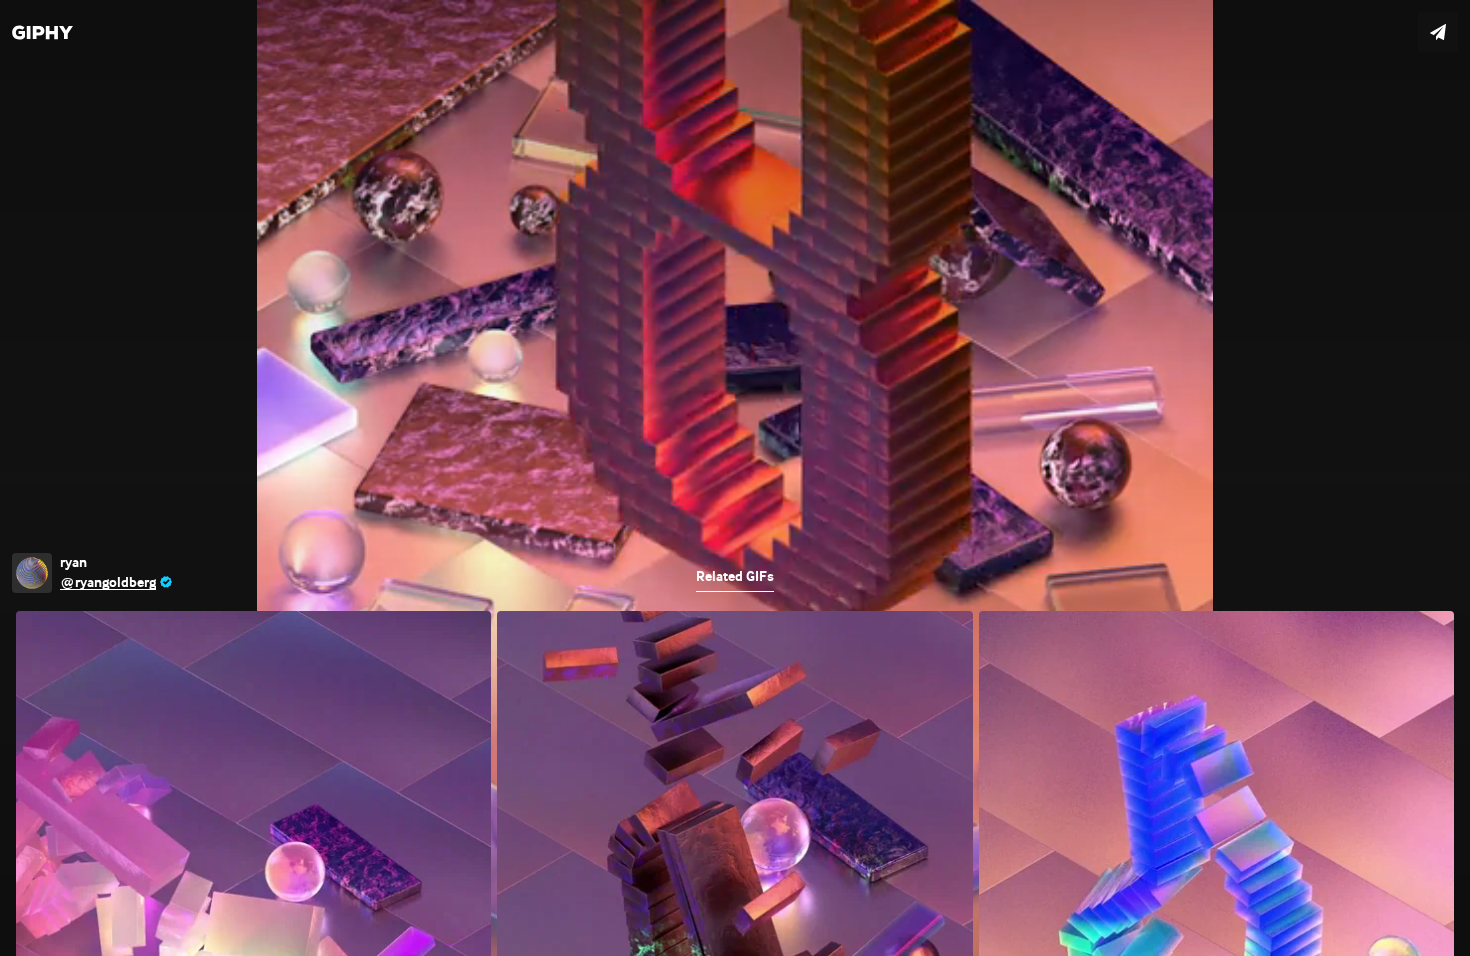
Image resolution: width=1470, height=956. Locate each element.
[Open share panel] (1438, 32)
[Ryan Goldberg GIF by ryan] (735, 478)
